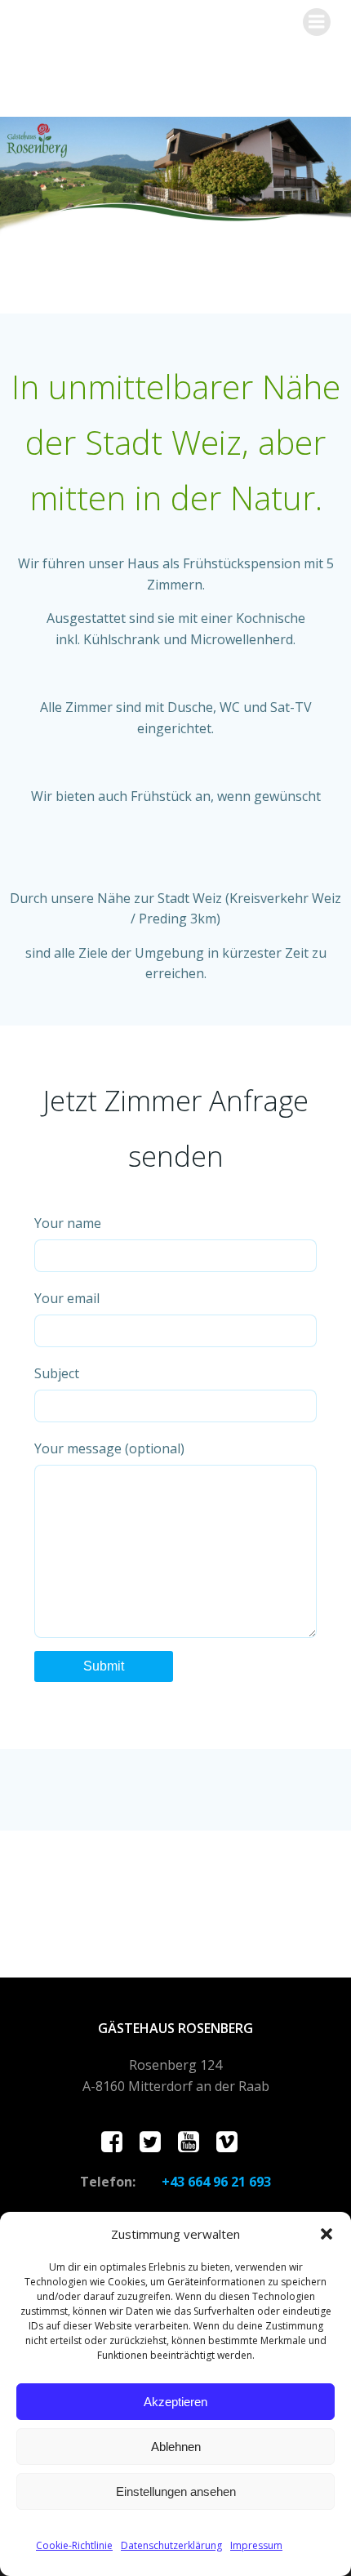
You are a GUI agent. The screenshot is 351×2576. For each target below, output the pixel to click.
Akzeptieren (175, 2402)
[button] (327, 2234)
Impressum (256, 2545)
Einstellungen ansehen (176, 2491)
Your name (68, 1223)
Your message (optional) (109, 1448)
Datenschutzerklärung (171, 2545)
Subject (57, 1373)
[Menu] (317, 22)
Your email (67, 1298)
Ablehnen (176, 2447)
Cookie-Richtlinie (74, 2545)
